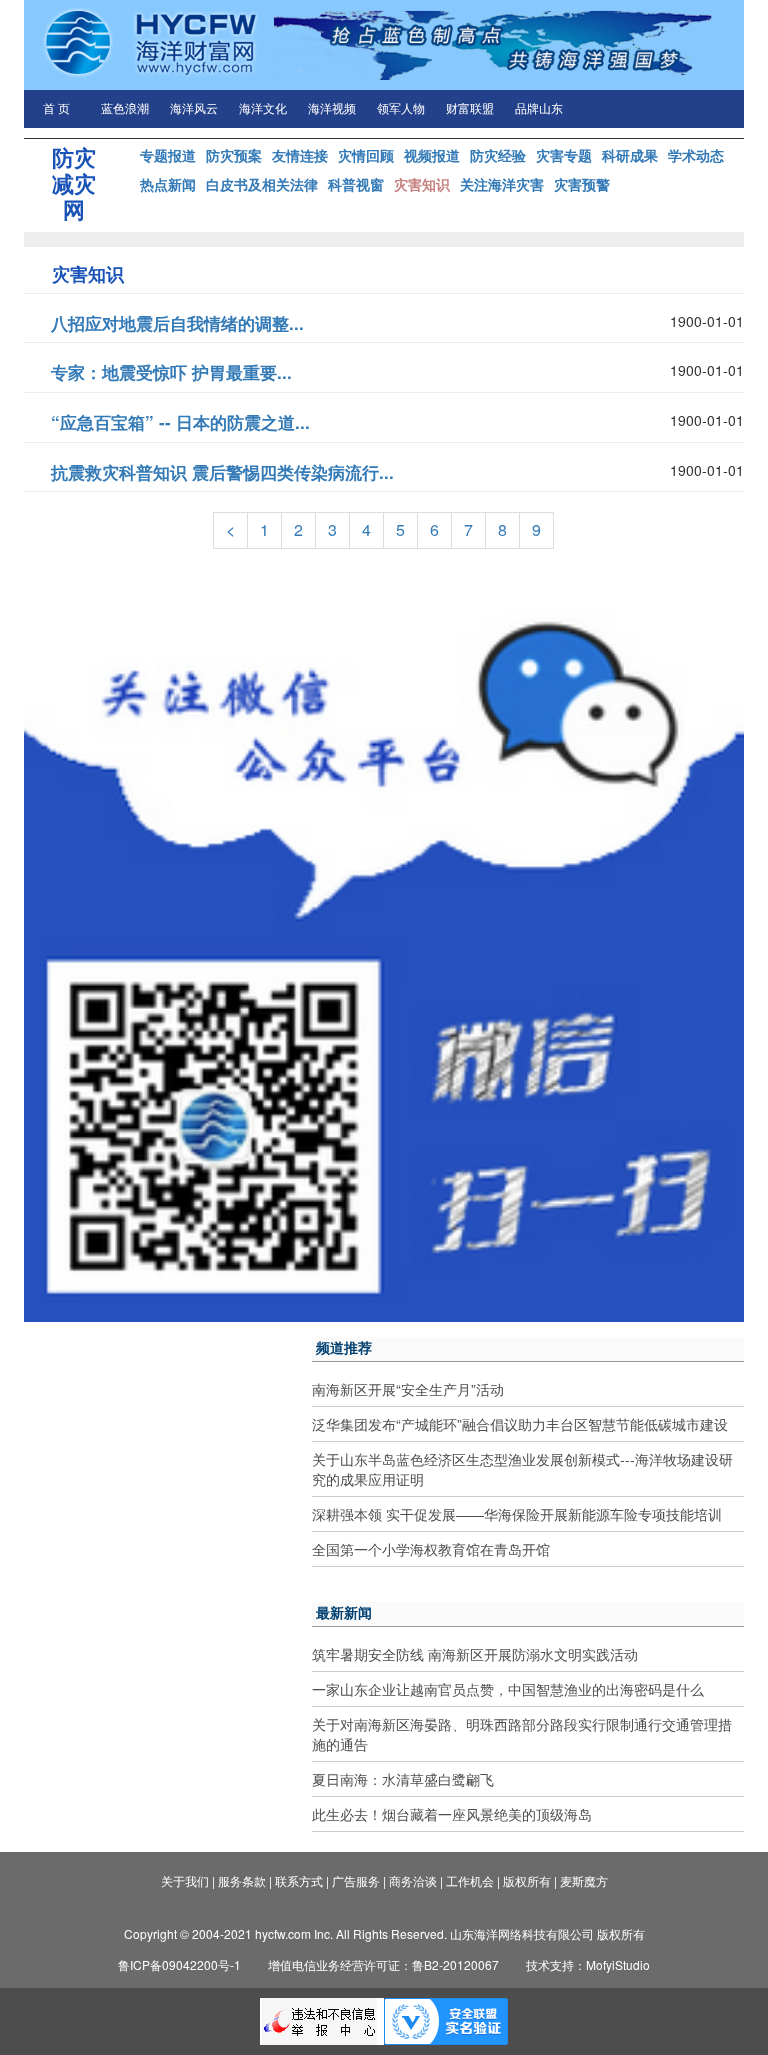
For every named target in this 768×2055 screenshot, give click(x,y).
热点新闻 (168, 184)
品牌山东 (539, 109)
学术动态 (696, 155)
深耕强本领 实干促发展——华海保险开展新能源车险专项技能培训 (517, 1514)
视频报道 (432, 155)
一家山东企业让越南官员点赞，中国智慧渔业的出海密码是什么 (508, 1689)
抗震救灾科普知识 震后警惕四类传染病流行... (222, 472)
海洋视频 (332, 109)
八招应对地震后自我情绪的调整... (177, 323)
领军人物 (401, 109)
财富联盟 (470, 109)
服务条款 (242, 1880)
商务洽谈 (413, 1880)
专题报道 (168, 155)
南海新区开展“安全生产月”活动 (408, 1389)
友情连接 (300, 155)
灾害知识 (422, 184)
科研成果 (630, 155)
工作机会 (470, 1880)
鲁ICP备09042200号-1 (179, 1964)
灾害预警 (582, 184)
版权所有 (527, 1880)
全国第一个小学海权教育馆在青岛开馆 (431, 1549)
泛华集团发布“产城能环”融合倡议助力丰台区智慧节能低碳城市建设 (520, 1424)
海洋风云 (194, 109)
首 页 (56, 109)
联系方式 (299, 1880)
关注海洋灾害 (502, 184)
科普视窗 (356, 184)
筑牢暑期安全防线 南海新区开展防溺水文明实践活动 (475, 1654)
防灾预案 (234, 155)
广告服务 (356, 1880)
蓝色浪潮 (125, 109)
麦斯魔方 (584, 1880)
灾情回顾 (366, 155)
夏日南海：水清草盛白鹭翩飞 (403, 1779)
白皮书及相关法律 (262, 184)
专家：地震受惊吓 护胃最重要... (171, 372)
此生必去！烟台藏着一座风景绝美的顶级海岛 (452, 1814)
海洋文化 (263, 109)
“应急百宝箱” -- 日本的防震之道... (180, 422)
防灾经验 (498, 155)
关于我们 (185, 1880)
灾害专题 (564, 155)
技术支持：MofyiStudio (588, 1964)
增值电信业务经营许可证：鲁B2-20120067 (383, 1964)
